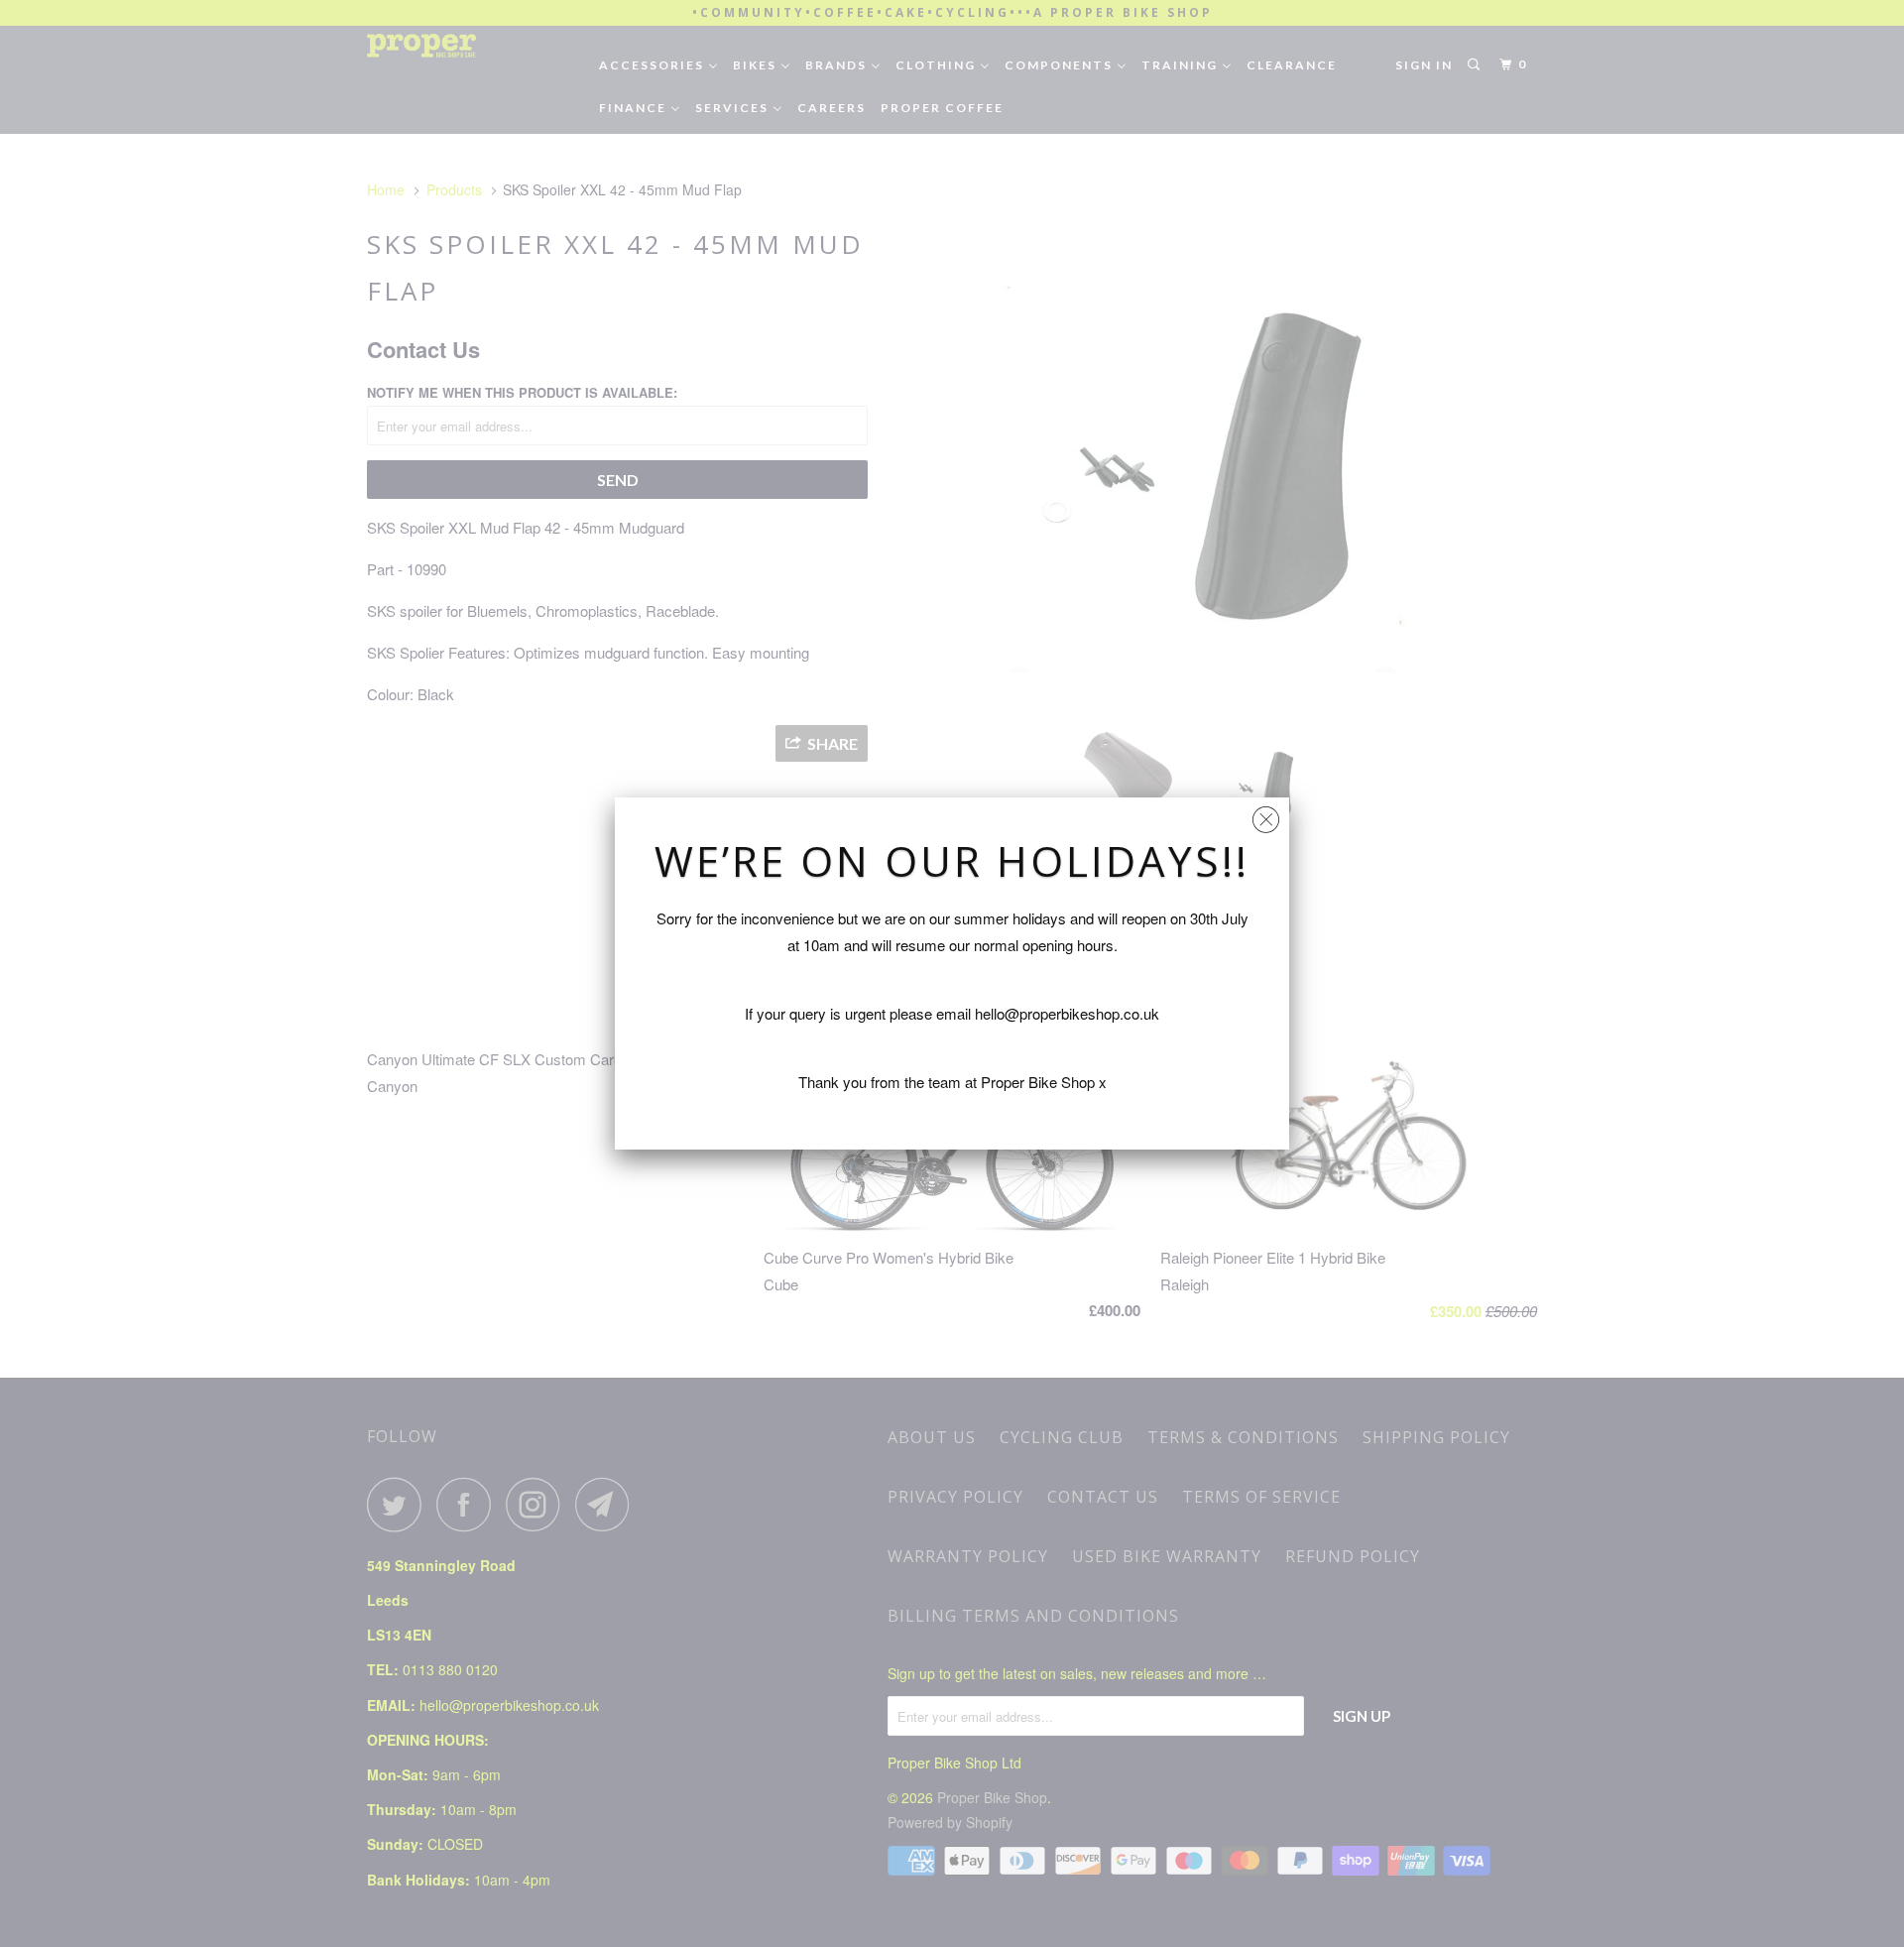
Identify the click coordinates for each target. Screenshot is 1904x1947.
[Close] (1266, 815)
